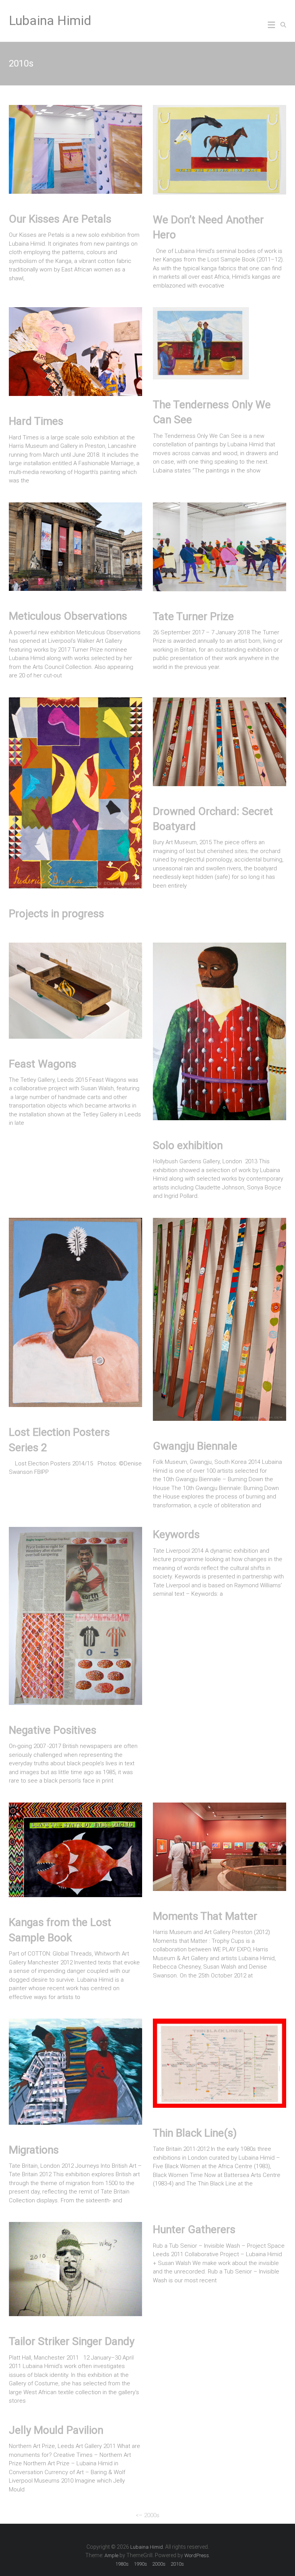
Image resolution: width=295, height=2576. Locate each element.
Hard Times (36, 421)
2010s (177, 2564)
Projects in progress (56, 914)
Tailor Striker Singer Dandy (72, 2341)
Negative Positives (53, 1730)
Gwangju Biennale (195, 1446)
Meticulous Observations (68, 616)
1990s (140, 2564)
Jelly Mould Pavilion (56, 2430)
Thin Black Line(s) (195, 2133)
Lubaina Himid (50, 20)
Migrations (34, 2150)
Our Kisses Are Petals (60, 219)
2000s (159, 2564)
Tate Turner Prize (193, 616)
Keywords (176, 1534)
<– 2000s (147, 2515)
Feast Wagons (43, 1064)
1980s (122, 2564)
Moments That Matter (205, 1916)
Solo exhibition (188, 1145)
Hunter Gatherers (194, 2229)
